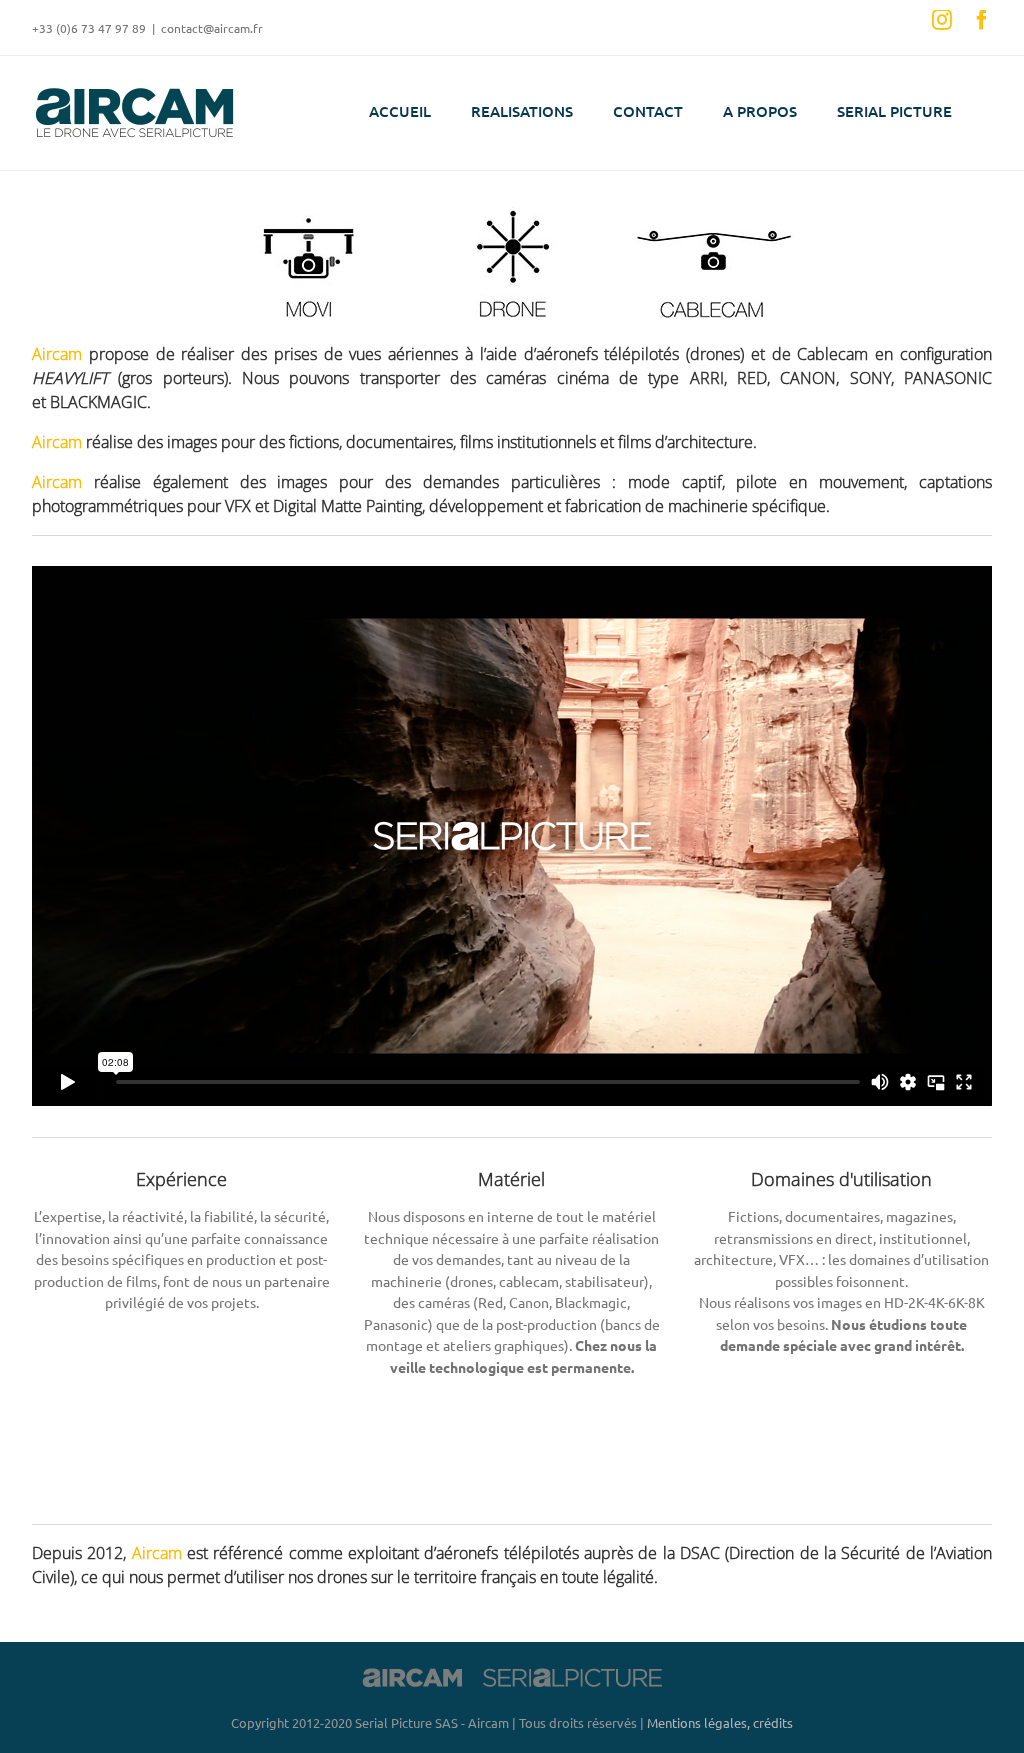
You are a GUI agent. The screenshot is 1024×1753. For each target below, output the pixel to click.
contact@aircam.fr (212, 28)
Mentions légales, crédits (720, 1722)
